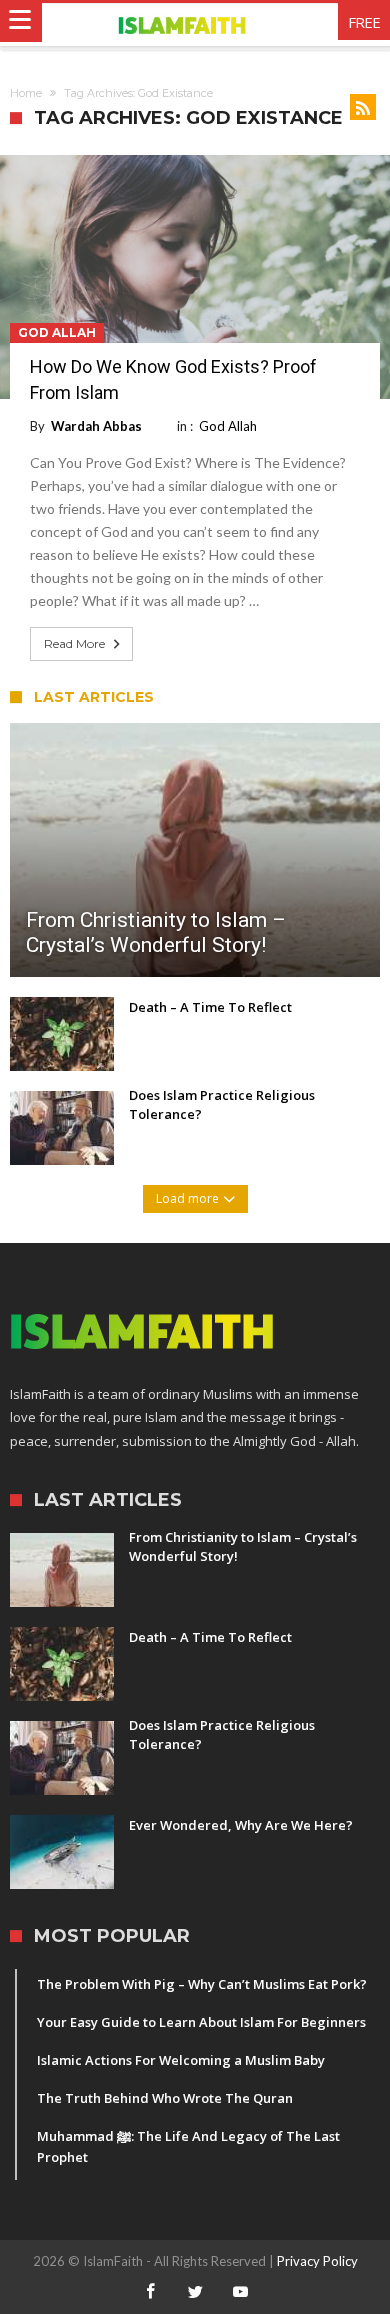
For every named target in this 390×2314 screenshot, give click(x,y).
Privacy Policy (317, 2261)
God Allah (57, 332)
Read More (74, 643)
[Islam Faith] (195, 25)
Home (26, 93)
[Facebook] (150, 2292)
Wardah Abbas (96, 426)
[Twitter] (195, 2292)
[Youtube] (240, 2292)
